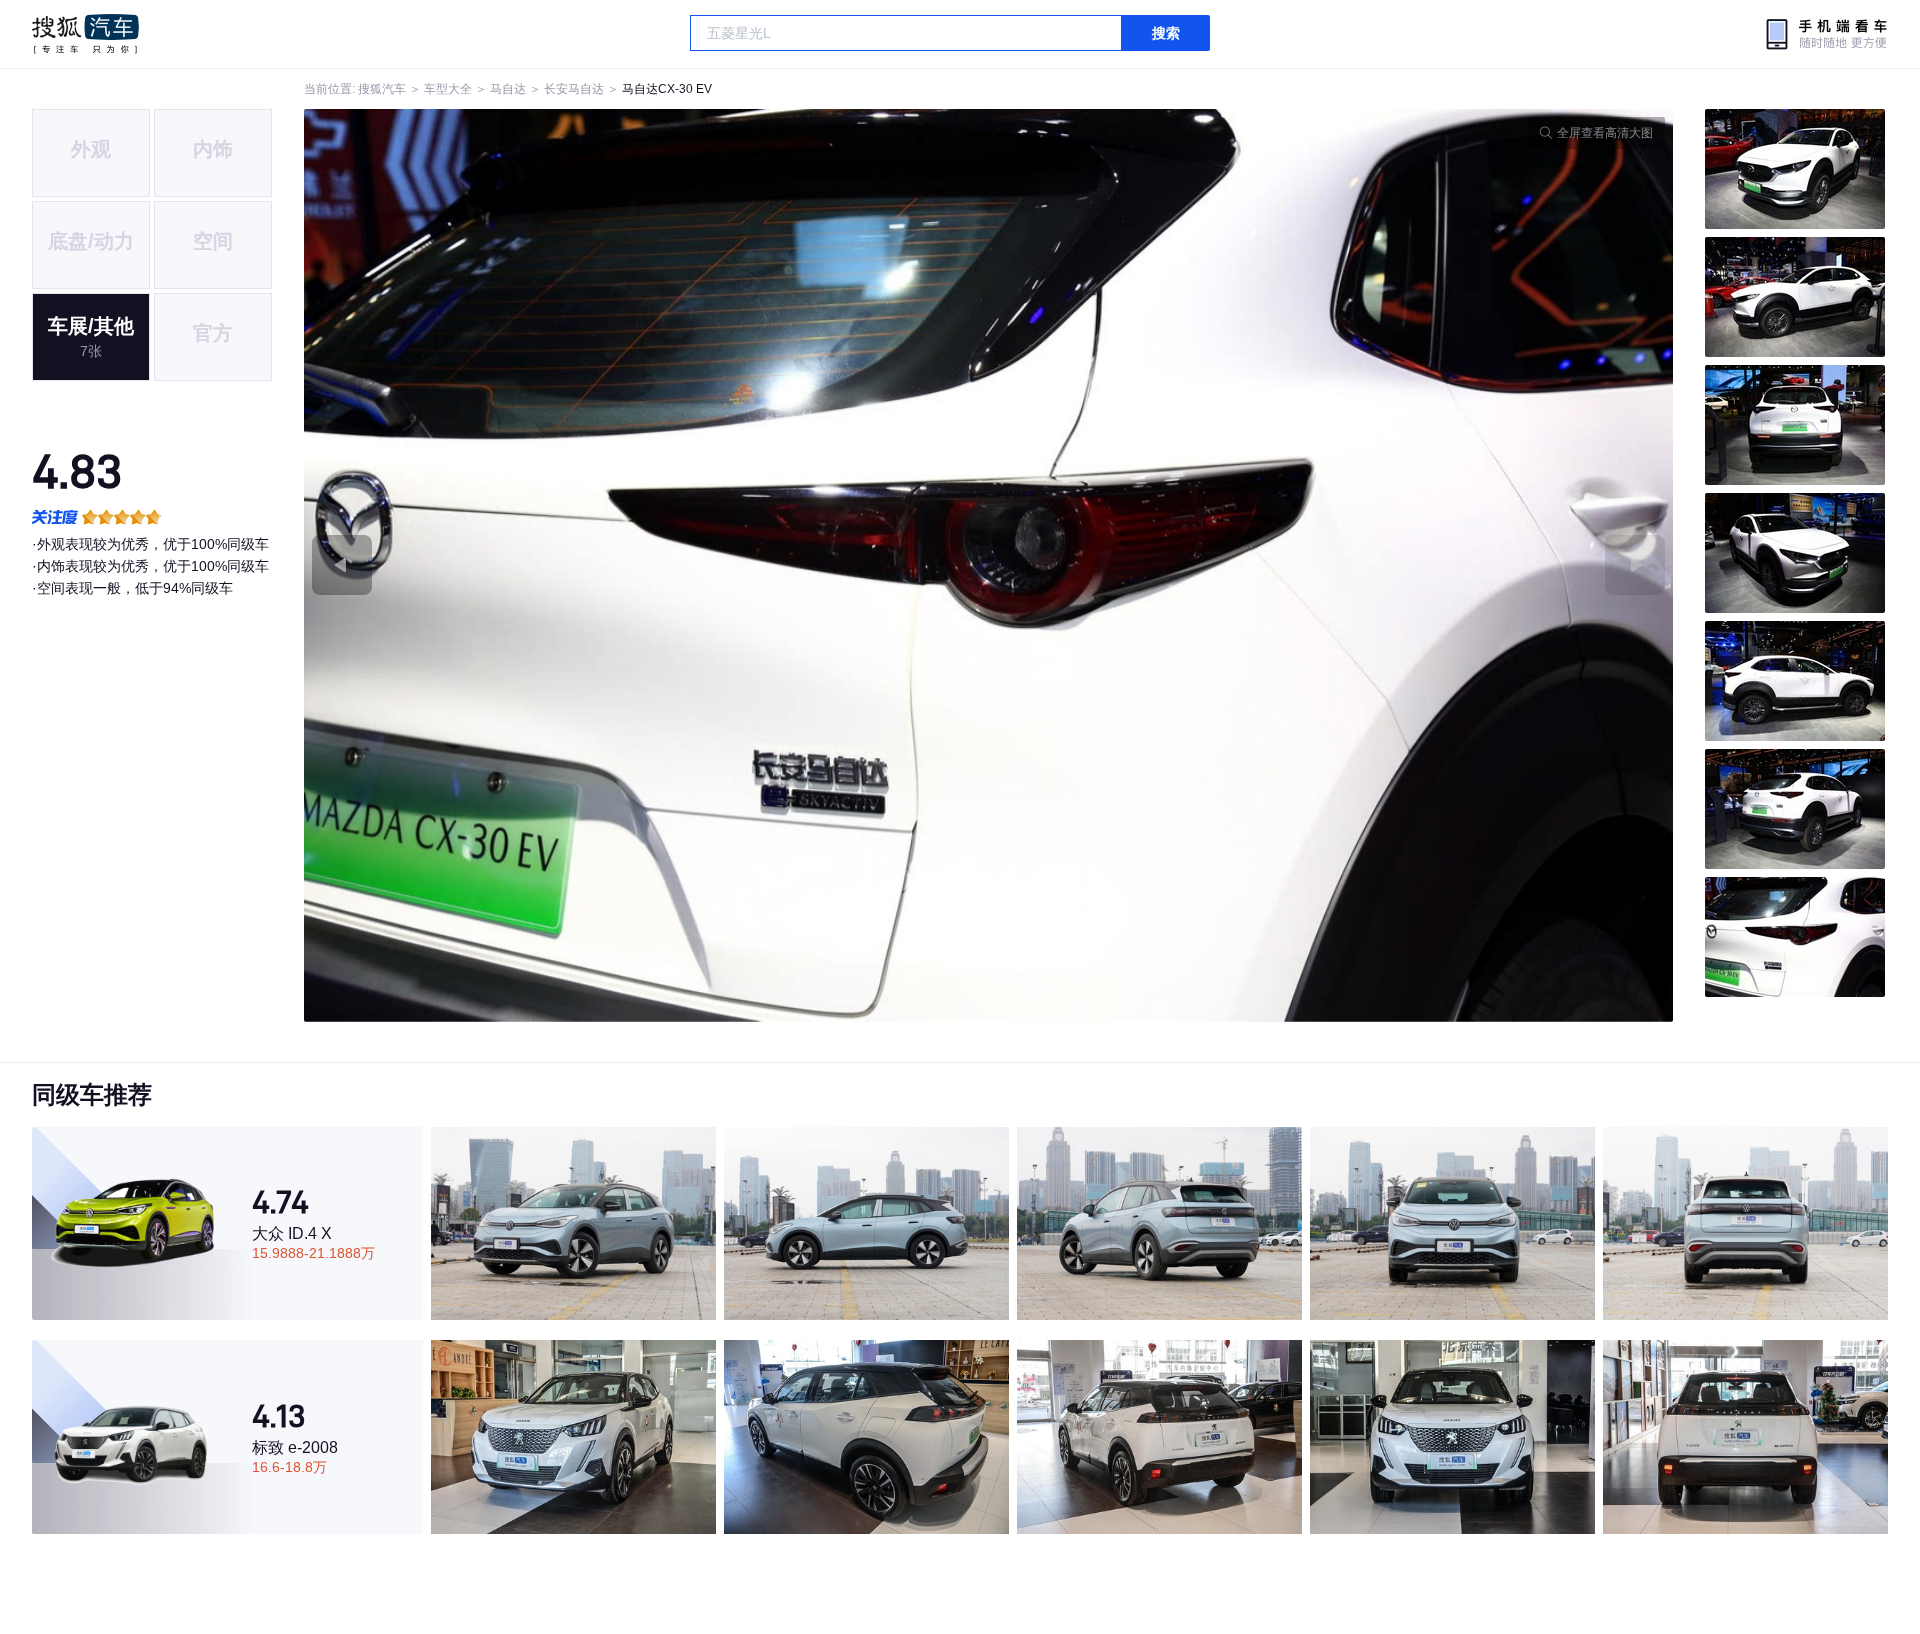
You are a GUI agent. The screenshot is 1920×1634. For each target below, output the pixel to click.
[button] (646, 565)
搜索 (1166, 33)
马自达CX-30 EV (667, 89)
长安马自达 (574, 89)
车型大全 (448, 89)
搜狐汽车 (85, 34)
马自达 (508, 89)
